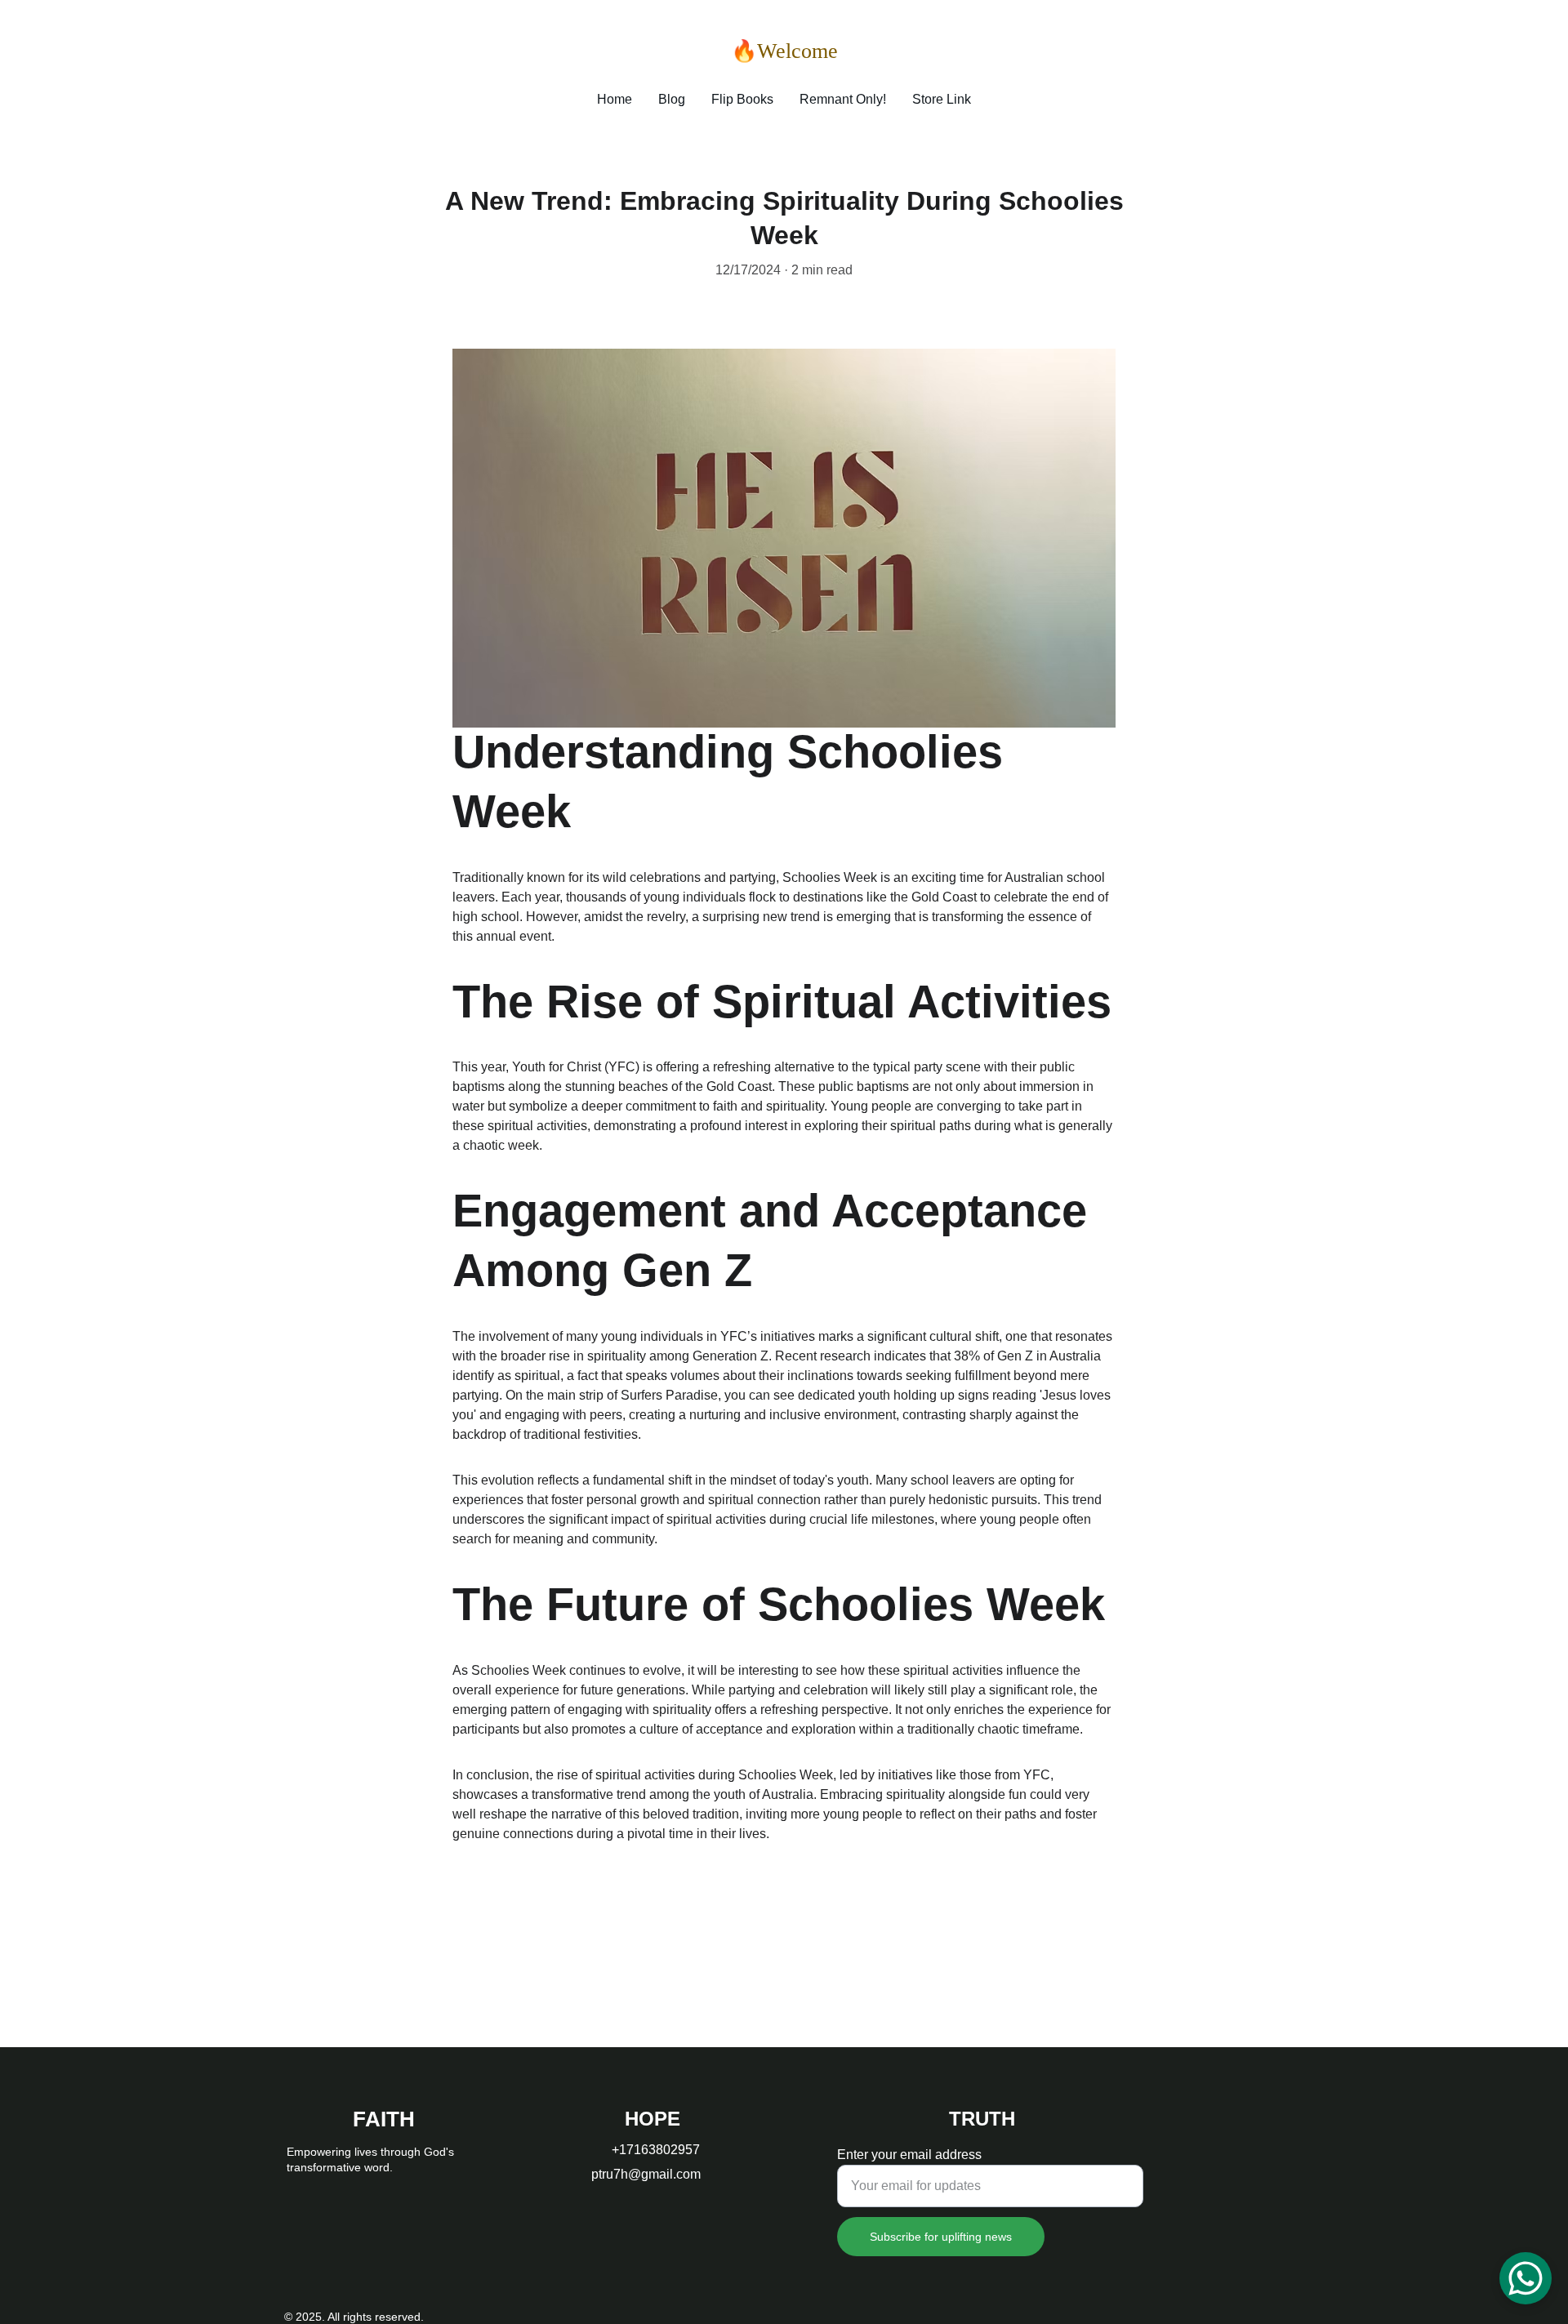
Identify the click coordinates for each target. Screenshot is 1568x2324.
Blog (672, 99)
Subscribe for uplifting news (941, 2237)
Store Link (942, 99)
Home (615, 99)
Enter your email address (909, 2155)
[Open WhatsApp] (1526, 2278)
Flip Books (742, 99)
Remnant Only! (843, 99)
